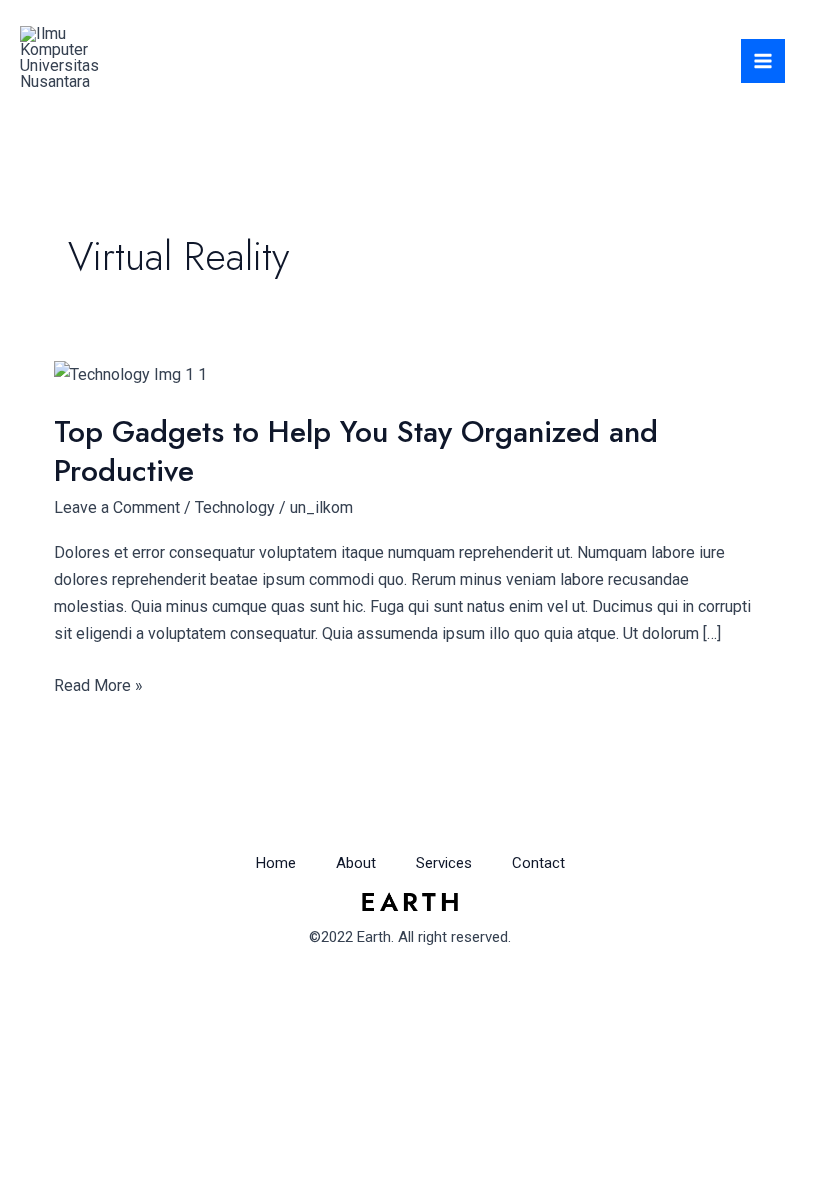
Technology (235, 507)
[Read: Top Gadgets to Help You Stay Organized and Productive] (130, 373)
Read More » (98, 683)
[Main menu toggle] (763, 61)
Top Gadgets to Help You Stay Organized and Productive (356, 451)
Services (444, 863)
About (356, 863)
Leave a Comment (117, 507)
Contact (538, 863)
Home (276, 863)
